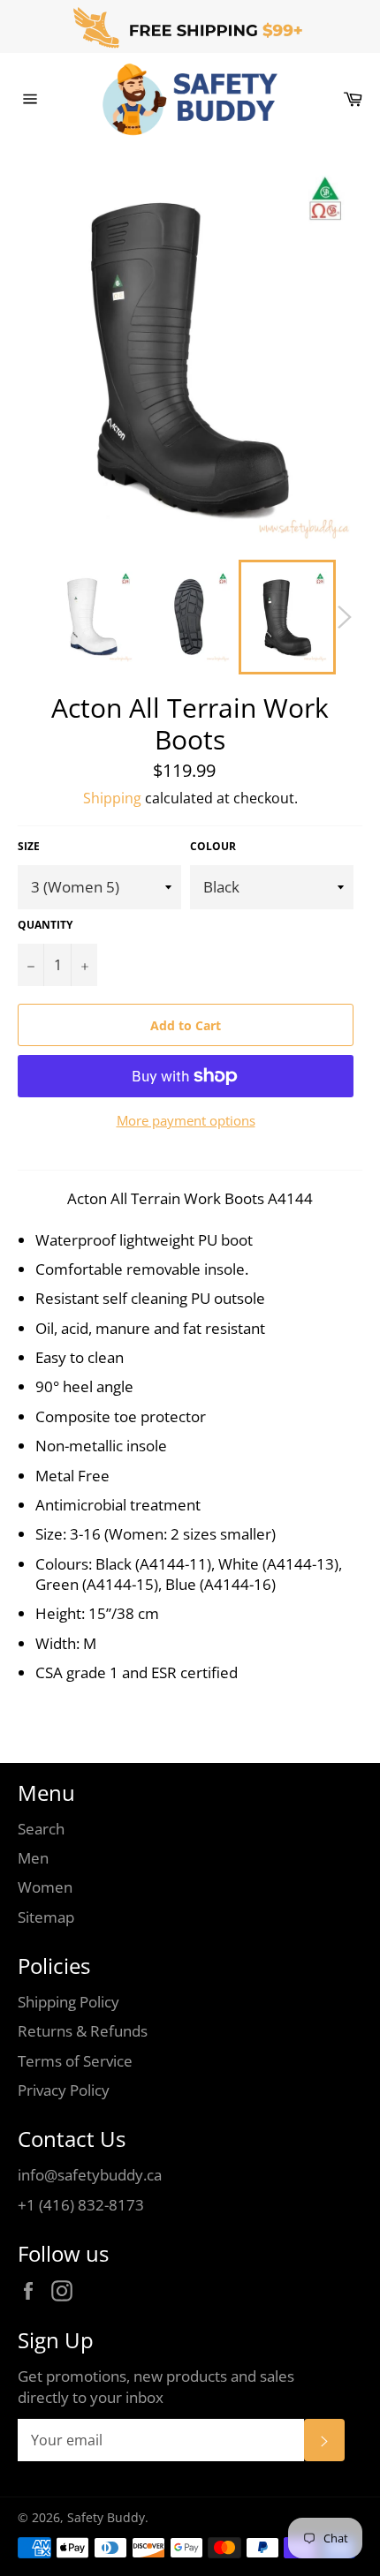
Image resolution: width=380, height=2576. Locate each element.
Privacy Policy (64, 2090)
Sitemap (46, 1917)
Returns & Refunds (83, 2031)
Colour (213, 847)
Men (33, 1858)
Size (29, 847)
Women (45, 1887)
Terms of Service (75, 2061)
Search (41, 1829)
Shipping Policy (68, 2002)
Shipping (112, 798)
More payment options (186, 1120)
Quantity (45, 925)
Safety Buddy (106, 2517)
